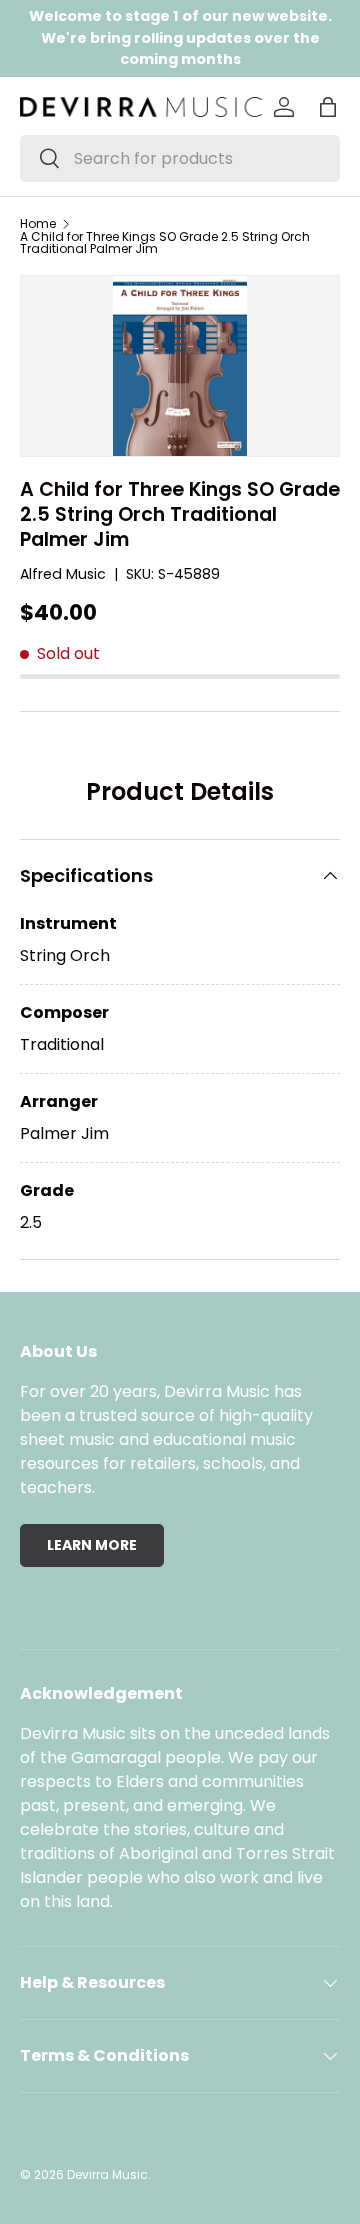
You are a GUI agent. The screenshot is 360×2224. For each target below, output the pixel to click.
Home (38, 224)
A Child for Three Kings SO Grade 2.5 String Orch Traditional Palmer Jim (165, 243)
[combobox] (180, 158)
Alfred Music (63, 574)
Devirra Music (107, 2174)
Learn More (92, 1545)
